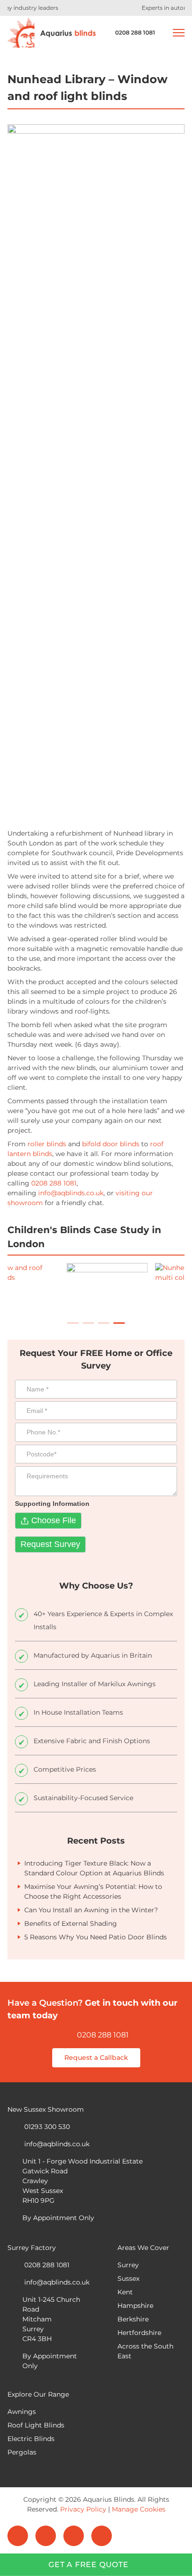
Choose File (54, 1520)
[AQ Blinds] (52, 33)
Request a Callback (96, 2058)
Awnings (22, 2412)
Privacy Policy (83, 2509)
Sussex (128, 2278)
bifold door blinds (111, 1144)
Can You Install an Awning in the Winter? (91, 1910)
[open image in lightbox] (142, 1290)
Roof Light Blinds (36, 2425)
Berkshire (133, 2319)
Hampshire (135, 2306)
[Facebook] (18, 2536)
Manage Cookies (139, 2509)
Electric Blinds (31, 2439)
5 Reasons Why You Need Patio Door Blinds (96, 1937)
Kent (125, 2292)
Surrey (128, 2265)
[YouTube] (102, 2536)
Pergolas (22, 2452)
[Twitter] (46, 2536)
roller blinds (47, 1144)
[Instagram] (74, 2536)
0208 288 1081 (103, 2035)
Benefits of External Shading (71, 1923)
